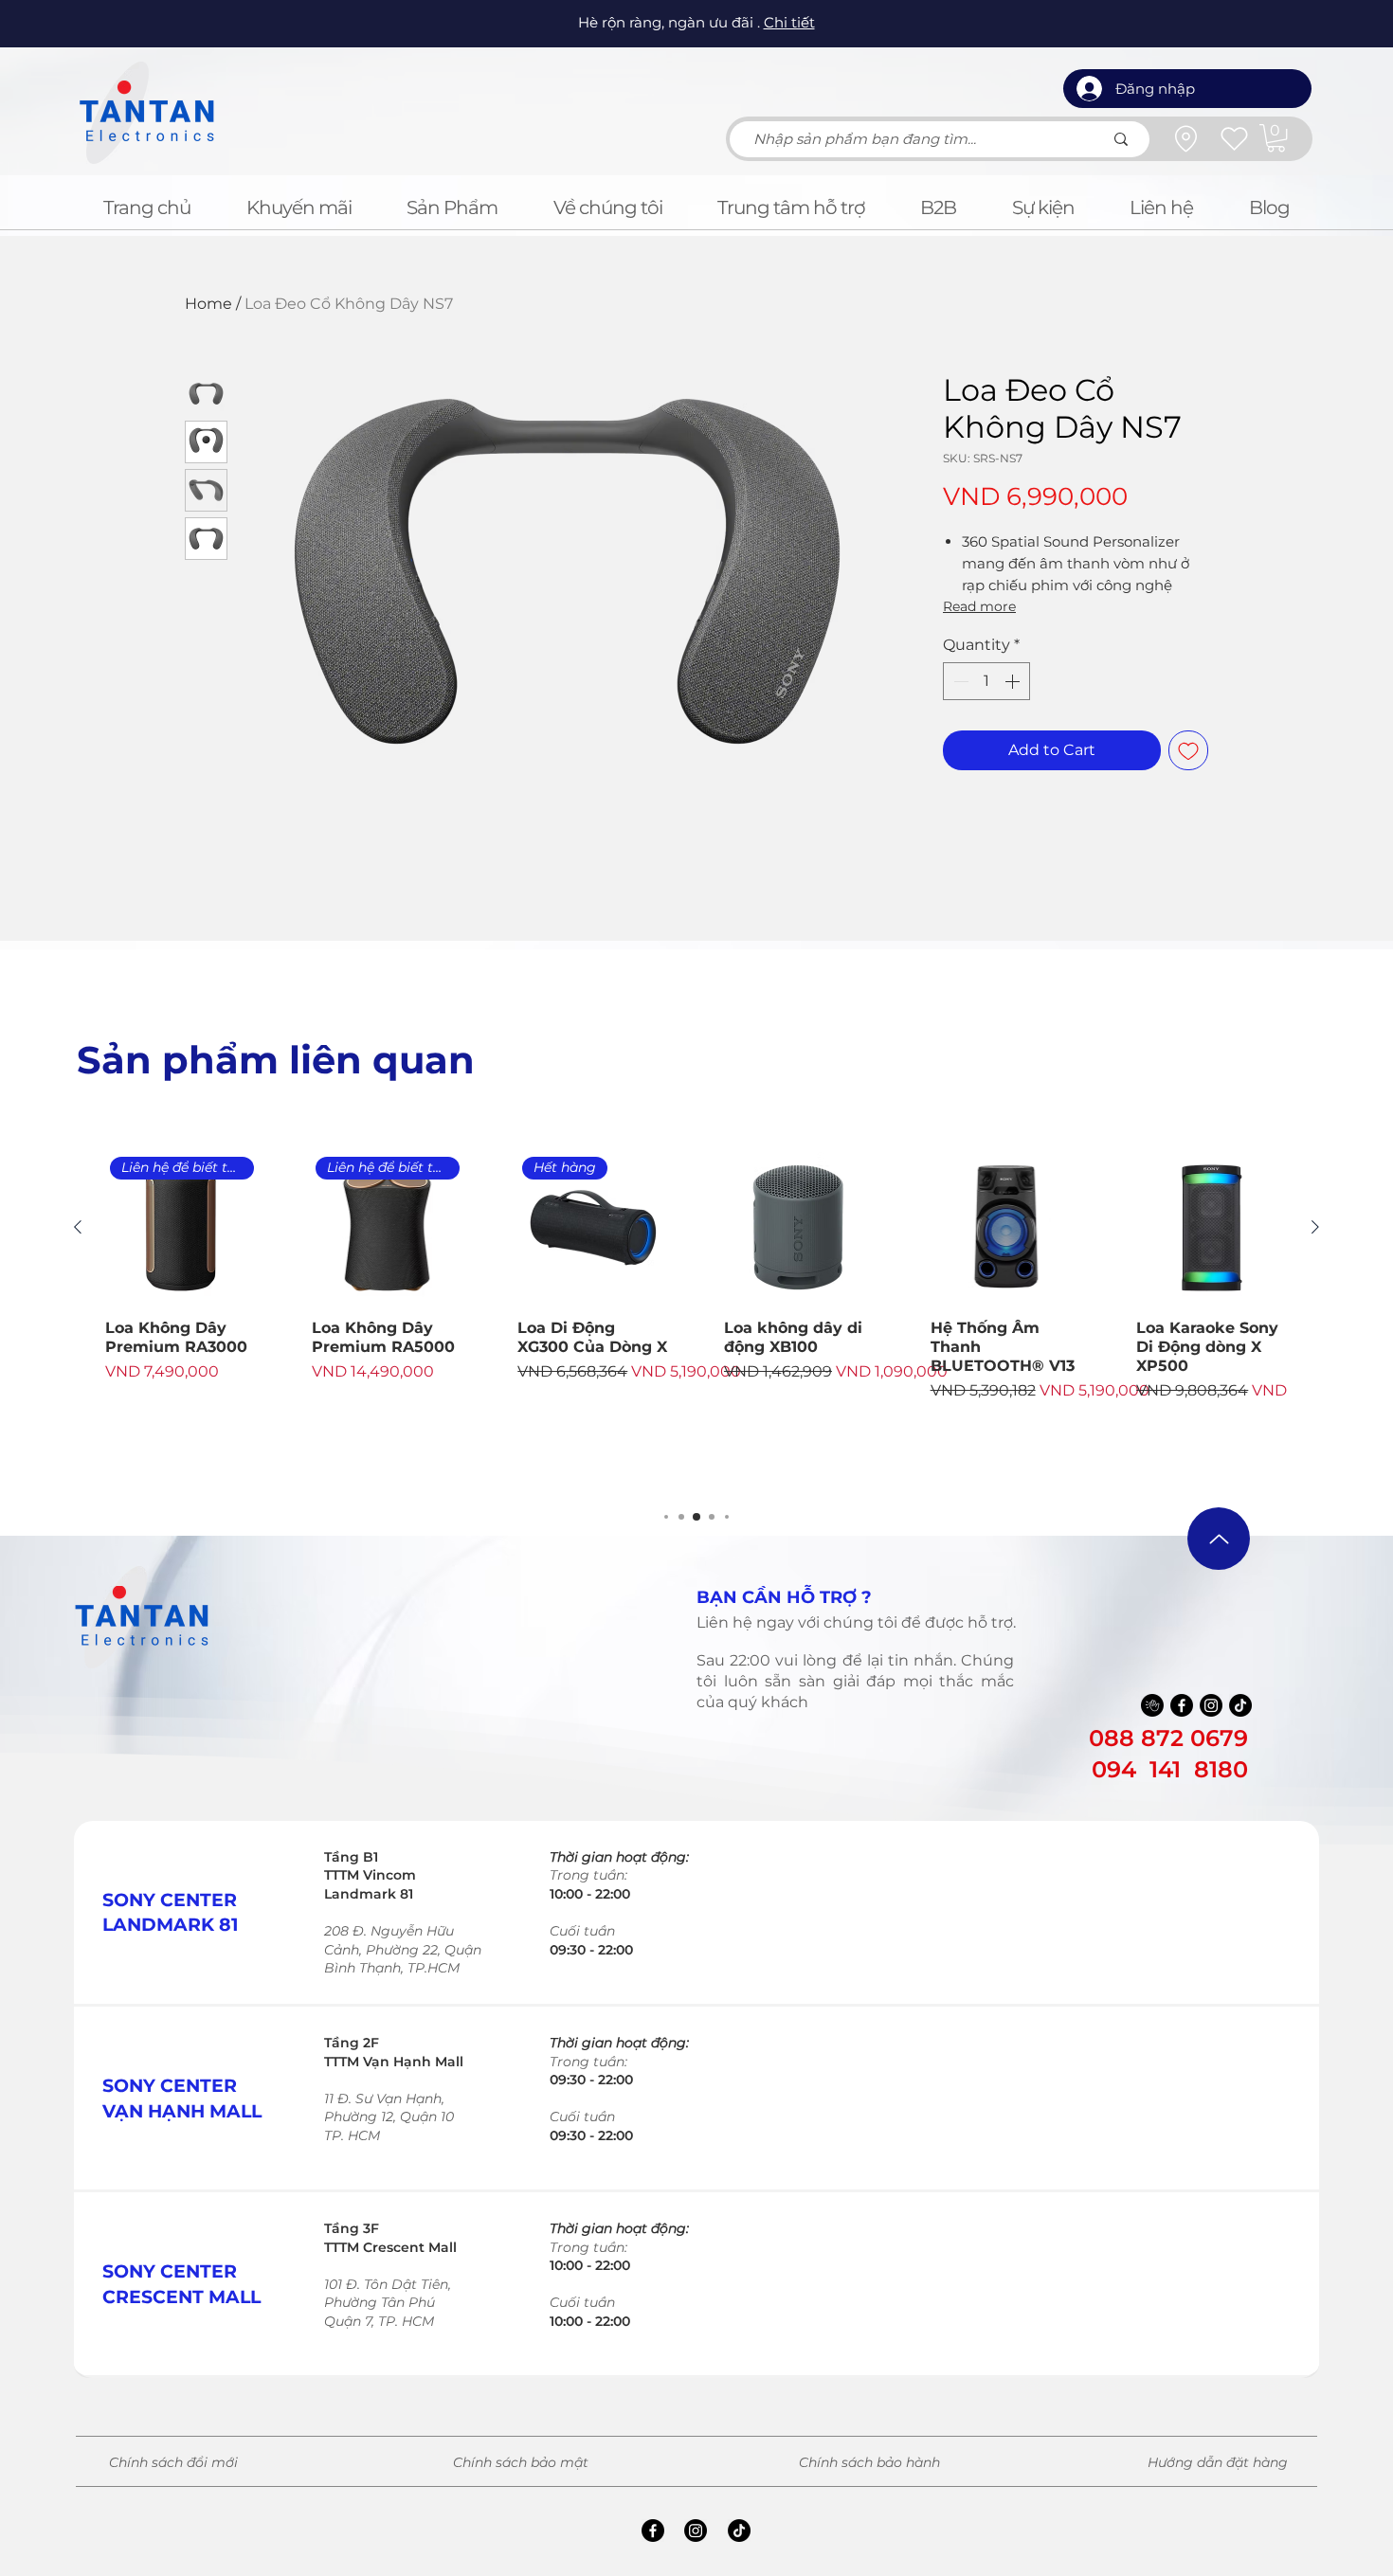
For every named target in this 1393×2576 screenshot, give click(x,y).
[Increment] (1014, 681)
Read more (979, 606)
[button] (1276, 138)
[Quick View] (800, 1228)
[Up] (1219, 1539)
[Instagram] (1211, 1705)
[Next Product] (1315, 1227)
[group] (696, 1321)
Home (208, 304)
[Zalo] (1152, 1705)
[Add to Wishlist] (1188, 750)
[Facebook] (1182, 1705)
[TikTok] (1240, 1705)
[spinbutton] (986, 681)
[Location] (1185, 138)
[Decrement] (959, 681)
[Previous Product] (78, 1227)
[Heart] (1234, 138)
